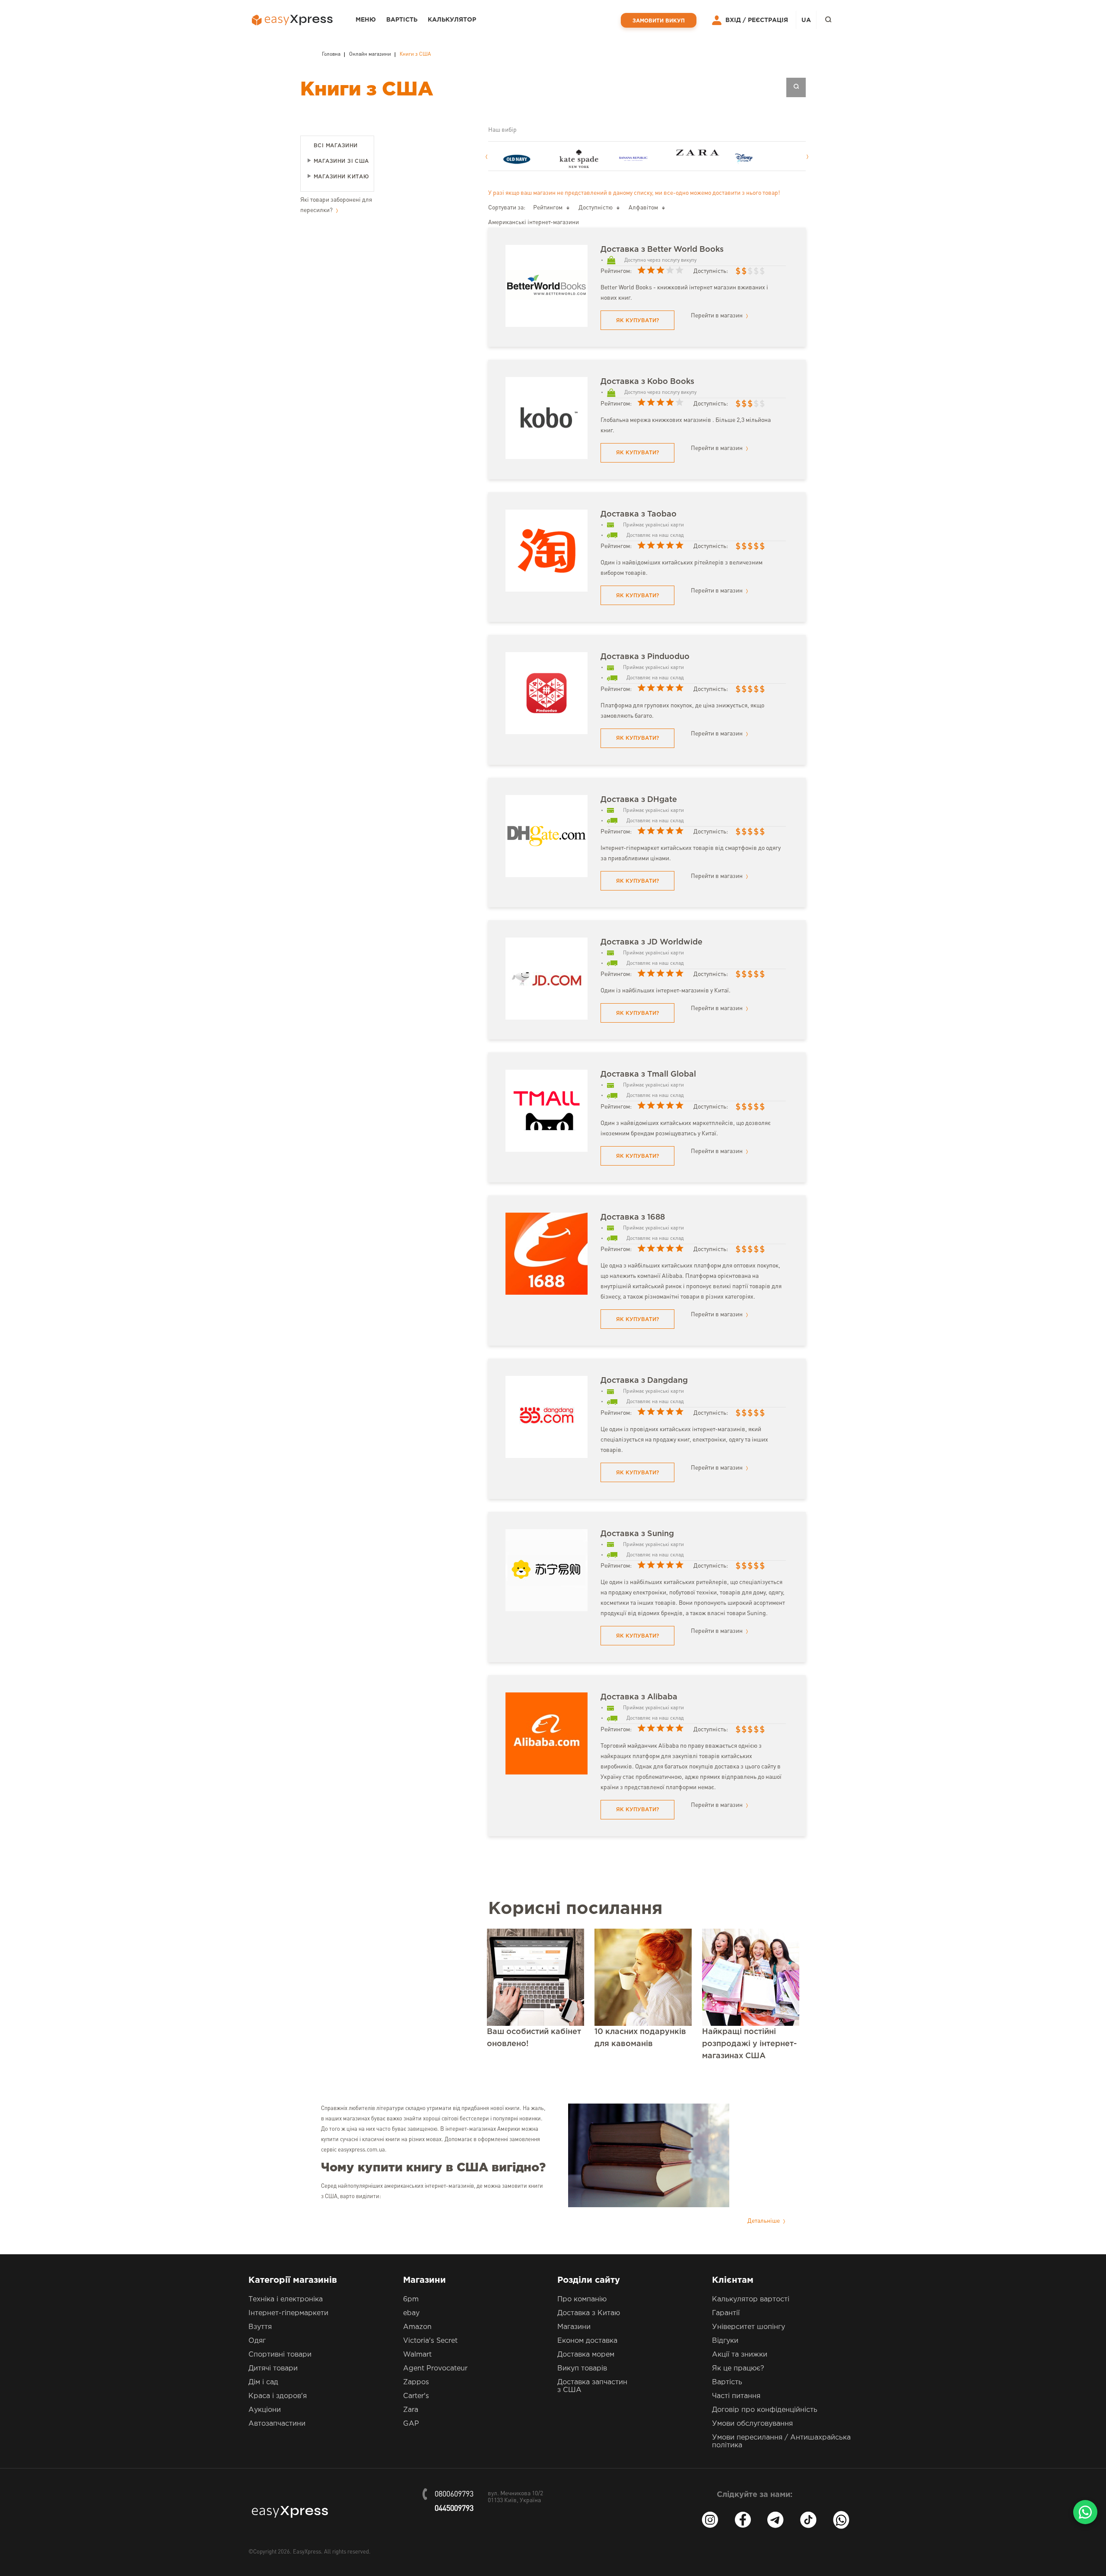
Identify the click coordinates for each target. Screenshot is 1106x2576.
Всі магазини (335, 146)
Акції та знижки (740, 2355)
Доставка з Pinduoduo (645, 657)
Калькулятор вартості (751, 2299)
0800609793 (454, 2494)
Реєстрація (768, 20)
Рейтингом (548, 208)
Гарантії (726, 2313)
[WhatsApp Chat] (1085, 2512)
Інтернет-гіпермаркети (288, 2313)
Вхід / (736, 20)
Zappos (416, 2382)
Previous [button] (486, 157)
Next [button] (808, 157)
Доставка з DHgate (639, 800)
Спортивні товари (280, 2355)
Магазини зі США (341, 161)
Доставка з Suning (637, 1534)
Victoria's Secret (430, 2341)
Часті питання (736, 2396)
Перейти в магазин (717, 316)
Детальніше (764, 2221)
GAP (411, 2424)
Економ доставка (587, 2341)
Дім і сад (263, 2382)
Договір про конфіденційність (765, 2410)
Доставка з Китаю (589, 2313)
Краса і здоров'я (278, 2396)
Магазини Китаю (341, 177)
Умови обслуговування (752, 2424)
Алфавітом (643, 208)
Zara (411, 2410)
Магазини (574, 2327)
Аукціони (265, 2410)
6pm (411, 2299)
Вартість (402, 20)
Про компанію (582, 2299)
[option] (530, 159)
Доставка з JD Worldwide (652, 942)
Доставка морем (586, 2355)
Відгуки (725, 2341)
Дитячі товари (273, 2368)
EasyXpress (307, 2552)
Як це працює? (738, 2368)
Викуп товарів (582, 2368)
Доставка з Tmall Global (648, 1074)
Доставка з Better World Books (662, 250)
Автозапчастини (277, 2424)
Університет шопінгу (748, 2327)
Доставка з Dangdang (644, 1381)
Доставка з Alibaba (639, 1697)
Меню (366, 20)
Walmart (417, 2355)
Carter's (416, 2396)
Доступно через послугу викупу (660, 260)
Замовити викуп (659, 21)
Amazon (417, 2327)
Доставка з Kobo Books (647, 382)
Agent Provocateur (435, 2368)
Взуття (260, 2327)
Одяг (257, 2341)
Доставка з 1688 (633, 1217)
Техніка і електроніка (286, 2299)
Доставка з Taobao (639, 514)
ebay (411, 2313)
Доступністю (596, 208)
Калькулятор (452, 20)
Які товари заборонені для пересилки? (336, 205)
